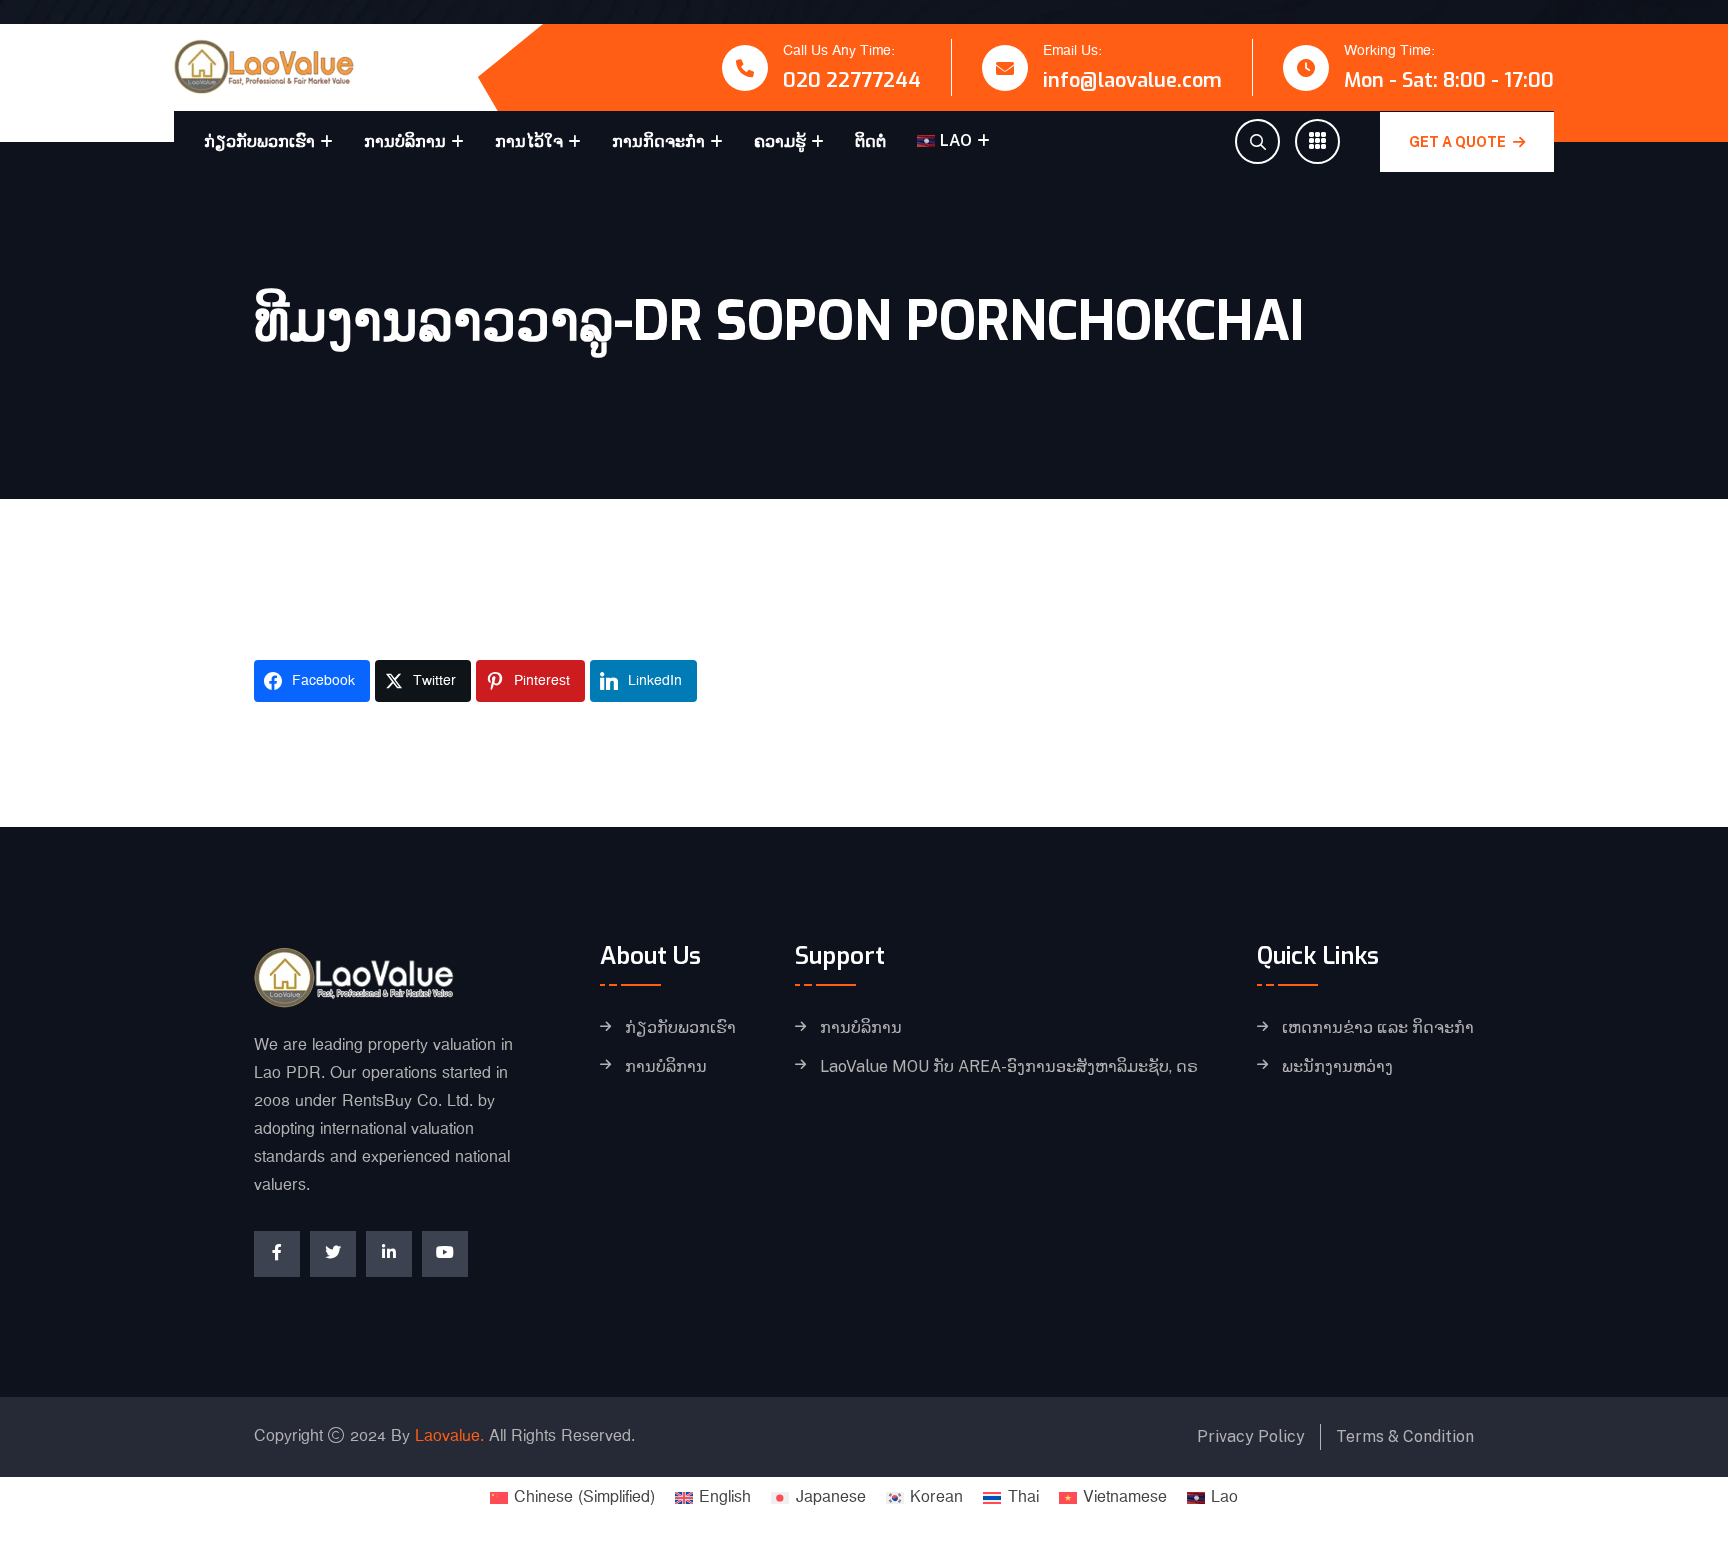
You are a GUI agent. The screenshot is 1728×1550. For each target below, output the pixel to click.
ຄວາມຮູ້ (780, 141)
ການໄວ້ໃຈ (529, 141)
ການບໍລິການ (405, 141)
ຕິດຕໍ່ (870, 141)
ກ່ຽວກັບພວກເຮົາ (259, 141)
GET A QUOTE (1459, 142)
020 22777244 (852, 80)
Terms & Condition (1405, 1436)
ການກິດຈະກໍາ (658, 141)
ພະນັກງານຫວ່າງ (1337, 1067)
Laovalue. (449, 1436)
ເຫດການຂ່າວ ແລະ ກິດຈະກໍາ (1378, 1028)
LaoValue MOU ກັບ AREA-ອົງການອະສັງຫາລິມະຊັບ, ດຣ (1009, 1067)
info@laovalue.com (1132, 80)
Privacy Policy (1251, 1436)
